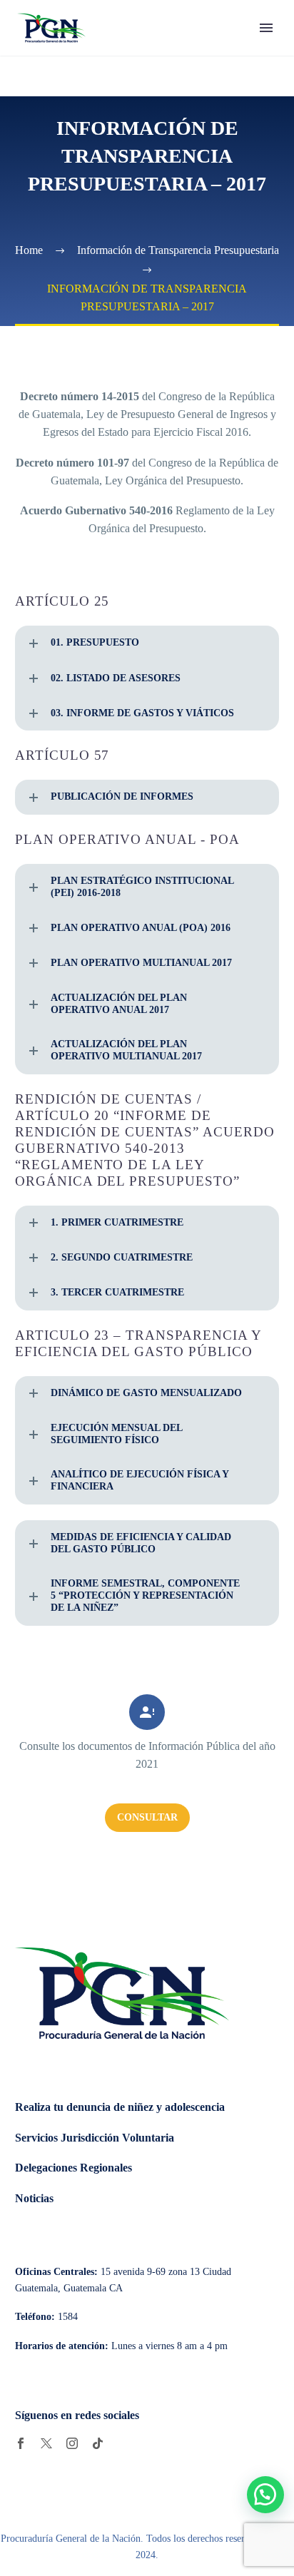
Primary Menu (266, 28)
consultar (147, 1817)
